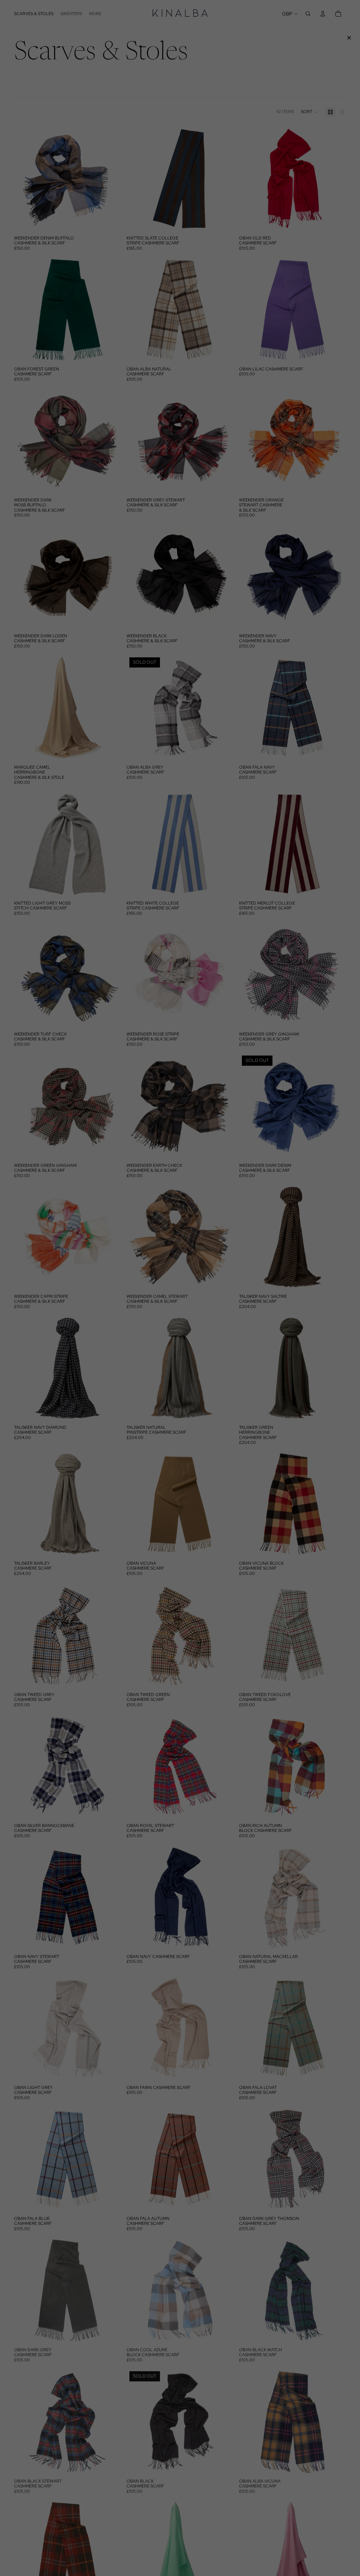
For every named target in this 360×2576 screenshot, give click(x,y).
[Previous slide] (25, 179)
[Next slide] (110, 179)
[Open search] (308, 14)
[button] (310, 112)
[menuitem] (95, 14)
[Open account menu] (323, 14)
